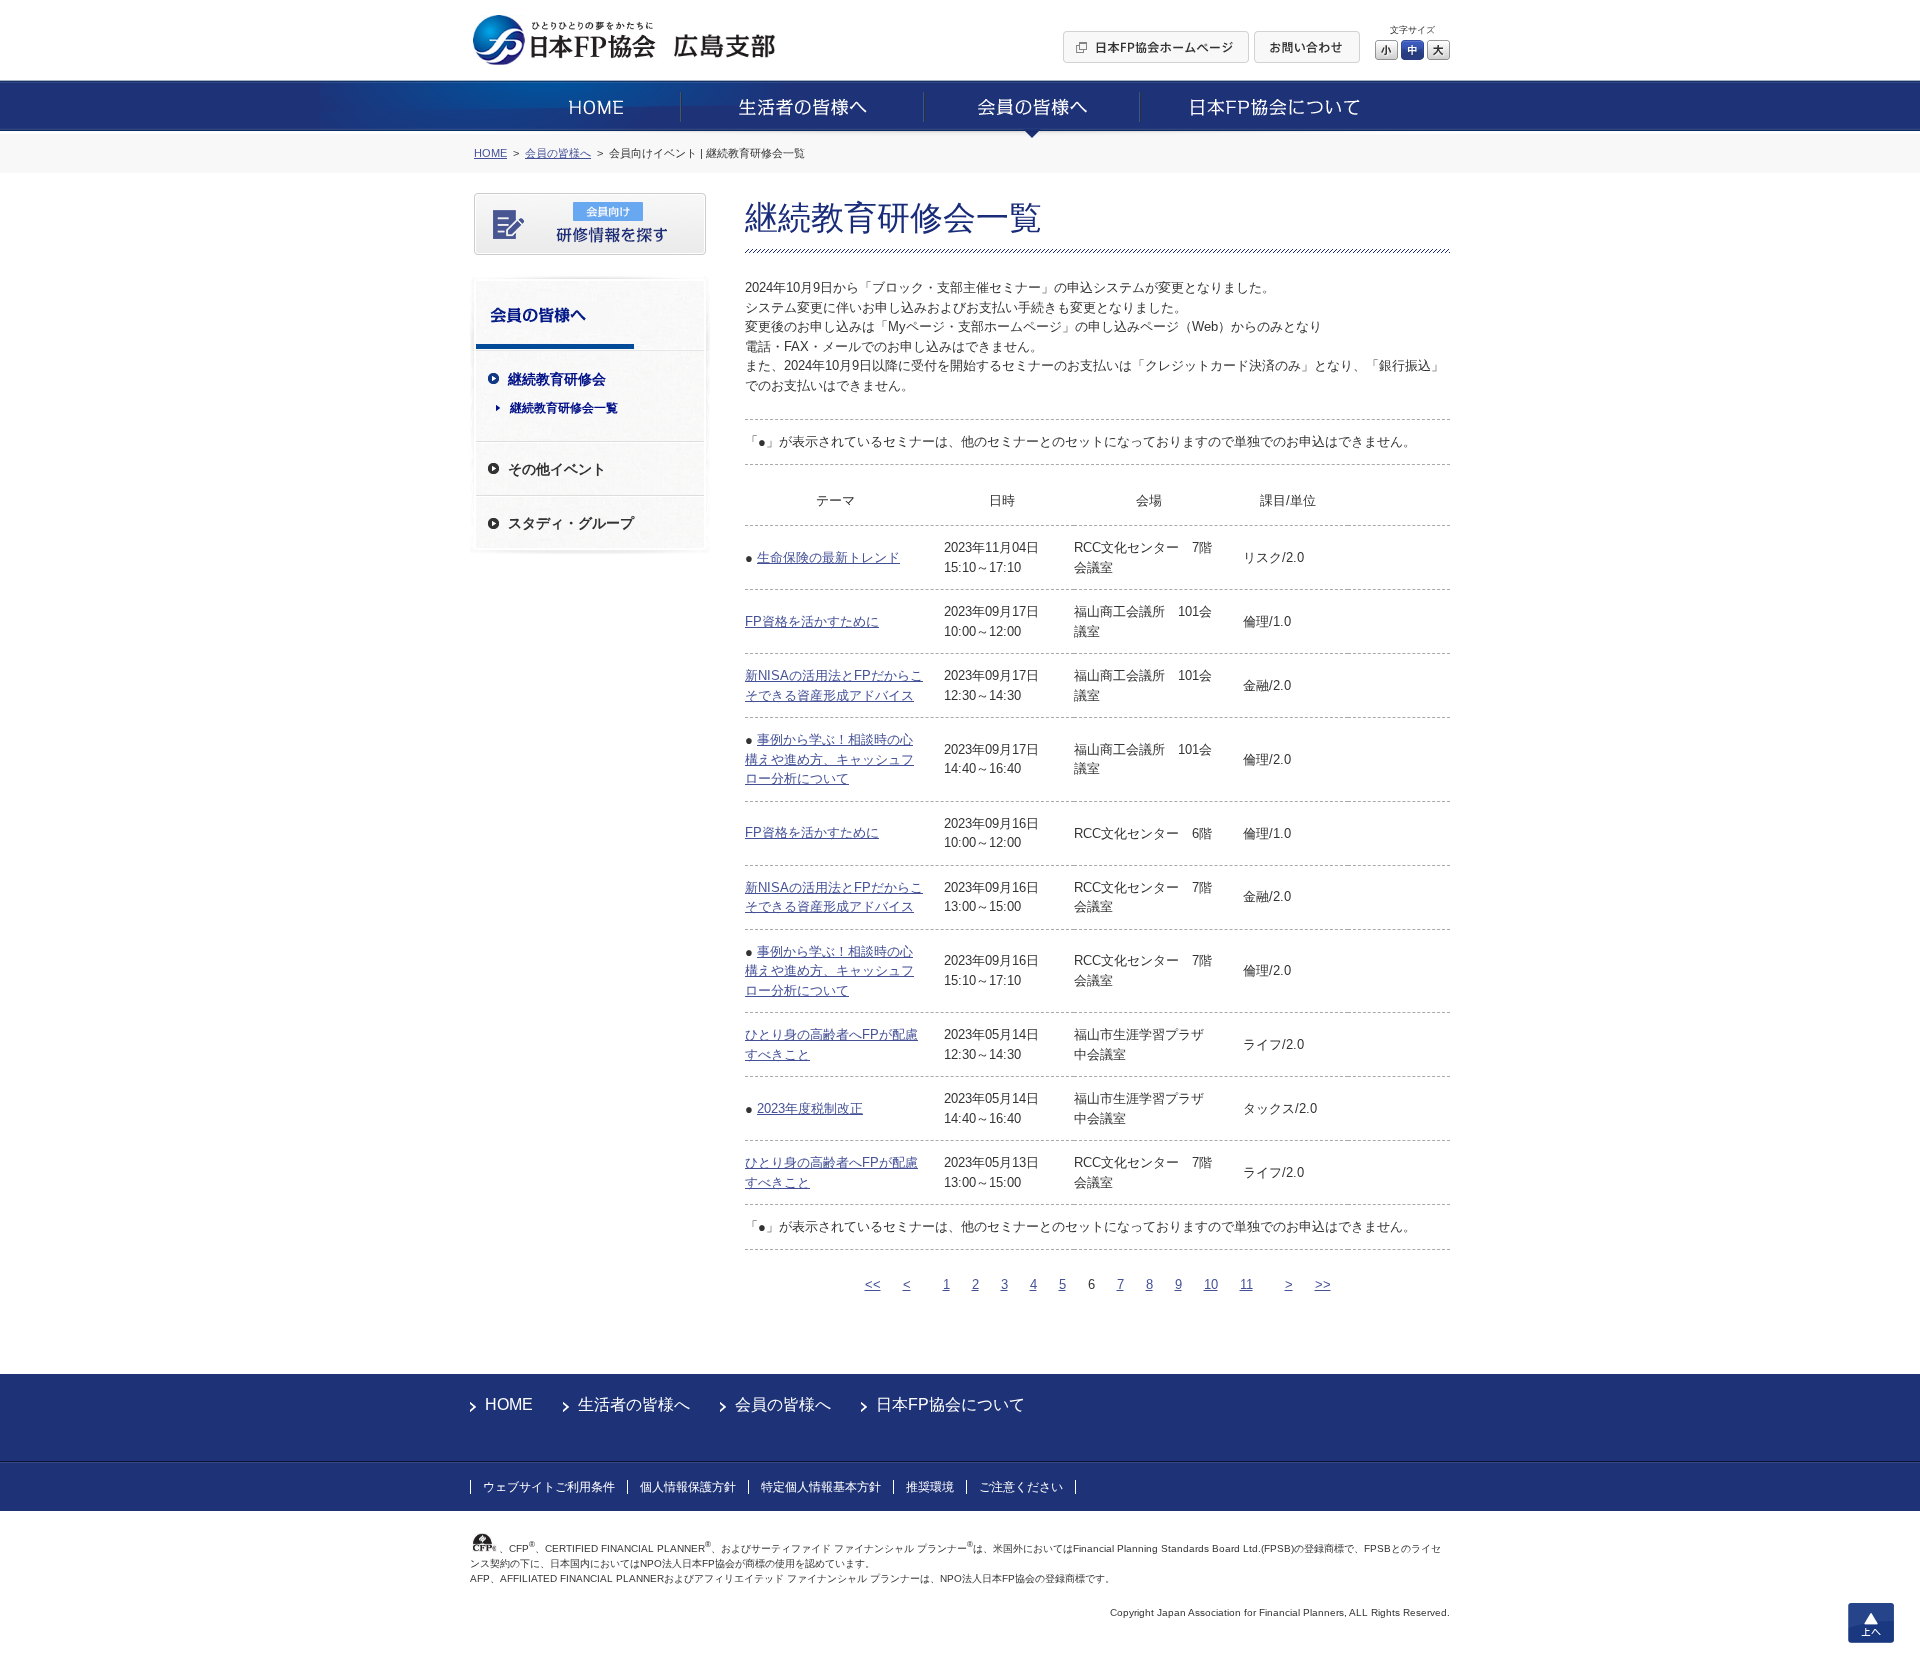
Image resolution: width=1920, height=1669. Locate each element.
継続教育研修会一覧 (564, 408)
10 (1211, 1284)
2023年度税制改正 (810, 1108)
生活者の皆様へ (634, 1404)
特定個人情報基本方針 (821, 1487)
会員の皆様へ (783, 1404)
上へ (1871, 1623)
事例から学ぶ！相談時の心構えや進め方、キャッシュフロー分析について (829, 759)
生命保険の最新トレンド (828, 557)
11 (1246, 1284)
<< (873, 1284)
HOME (509, 1404)
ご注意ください (1021, 1487)
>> (1323, 1284)
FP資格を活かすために (812, 621)
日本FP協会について (950, 1404)
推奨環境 (930, 1487)
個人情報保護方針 (688, 1487)
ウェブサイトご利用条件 (549, 1487)
